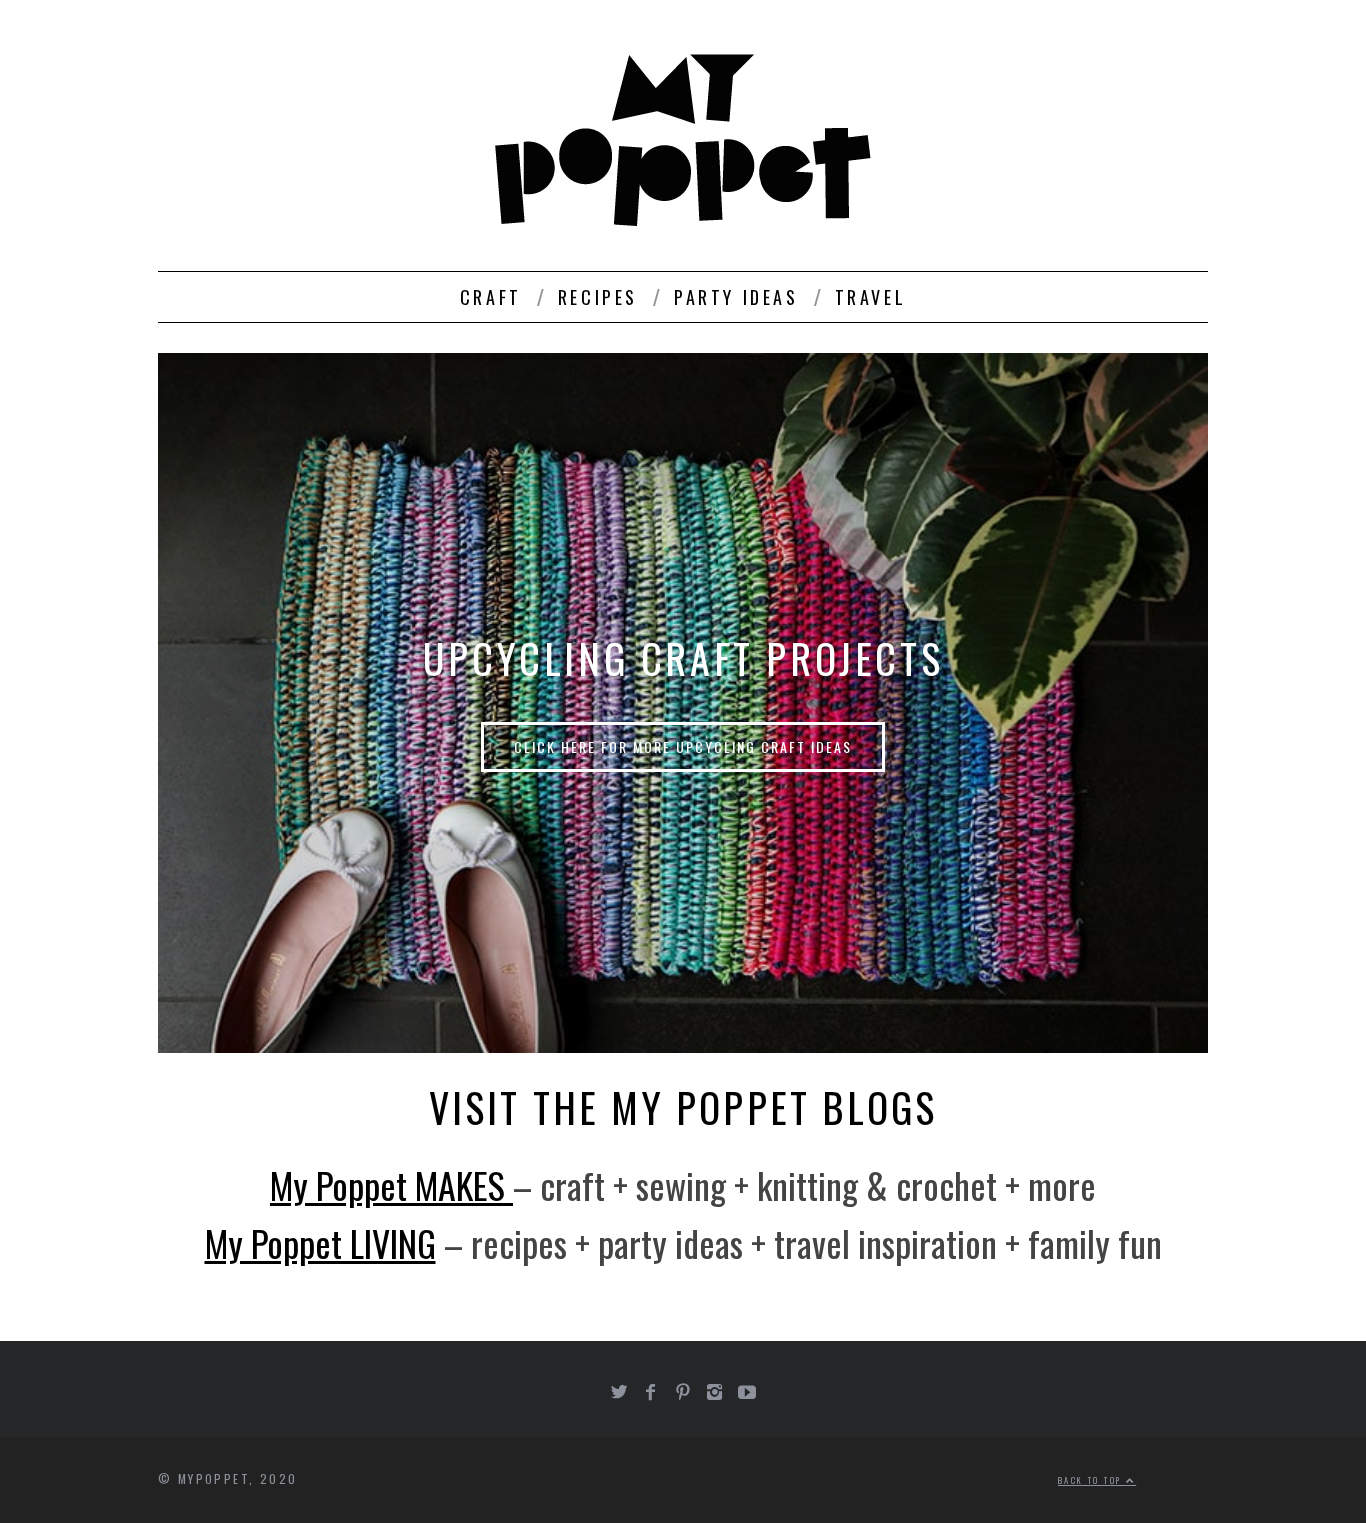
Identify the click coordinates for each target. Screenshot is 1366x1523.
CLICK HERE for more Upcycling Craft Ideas (683, 746)
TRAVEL (871, 297)
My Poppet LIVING (320, 1242)
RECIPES (598, 297)
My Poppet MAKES (391, 1184)
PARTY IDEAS (736, 297)
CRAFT (491, 297)
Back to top (1092, 1480)
